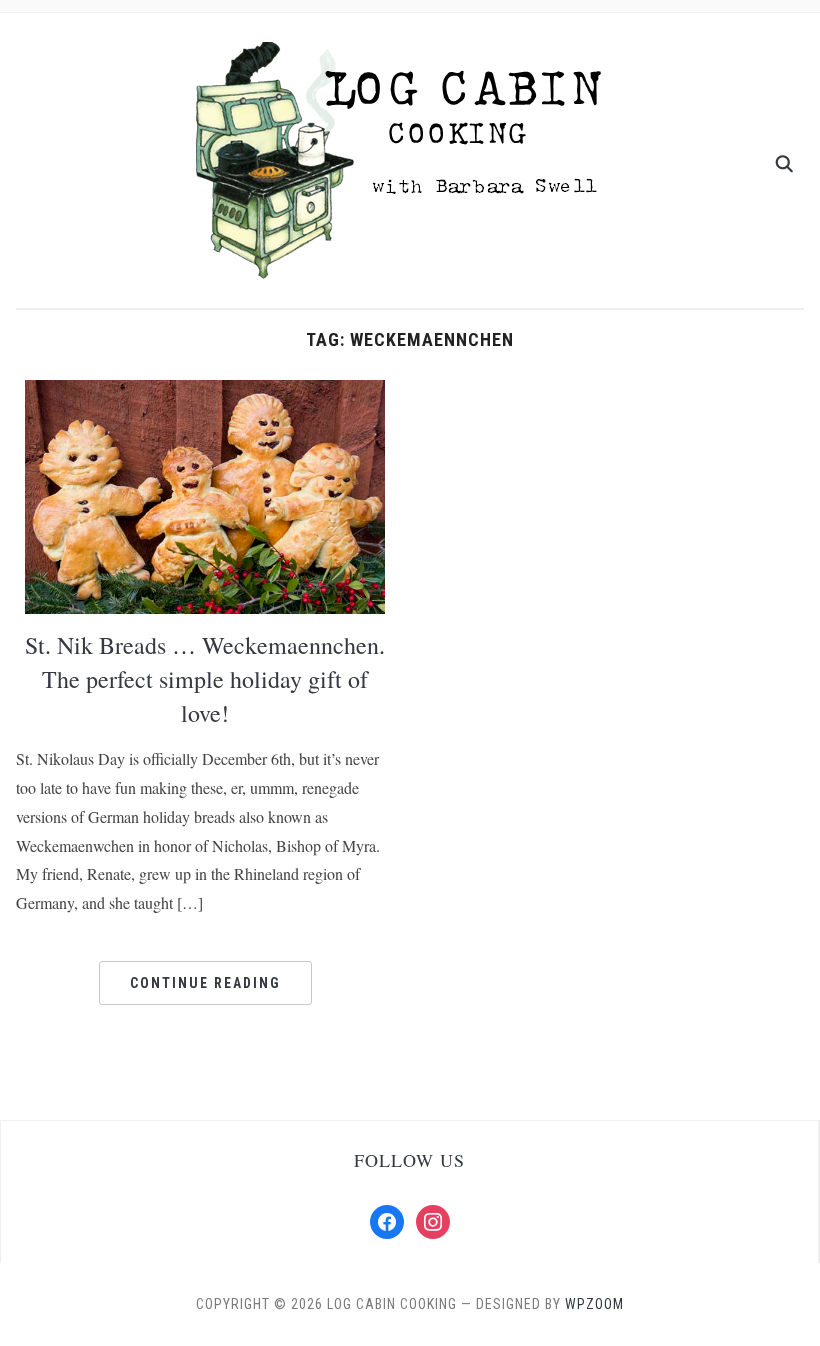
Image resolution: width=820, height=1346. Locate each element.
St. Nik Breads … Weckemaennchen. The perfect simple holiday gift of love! (205, 678)
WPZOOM (594, 1304)
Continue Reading (205, 983)
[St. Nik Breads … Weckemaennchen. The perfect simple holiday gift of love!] (205, 495)
